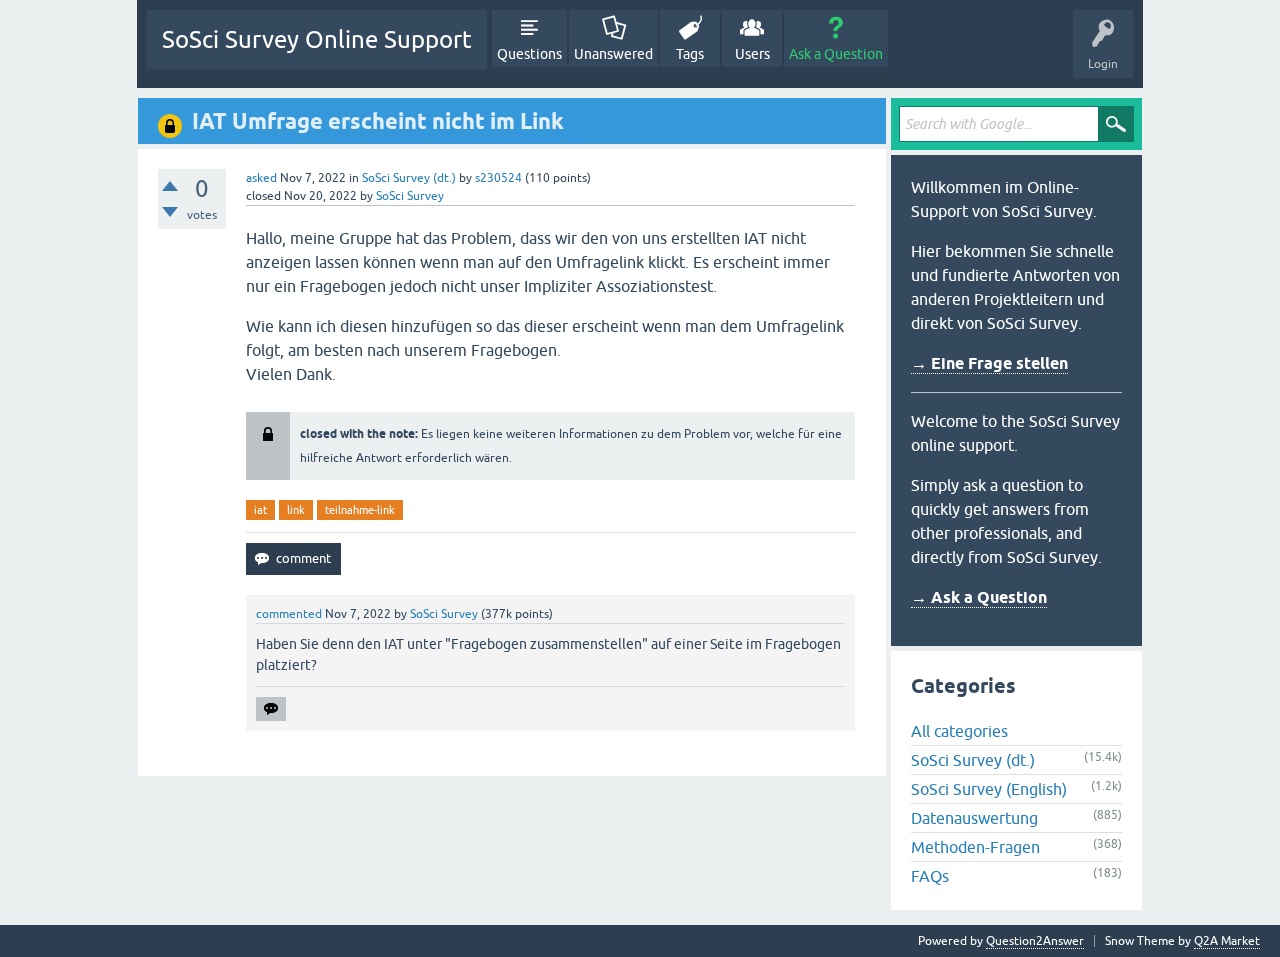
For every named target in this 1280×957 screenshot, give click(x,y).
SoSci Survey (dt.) (409, 178)
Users (752, 54)
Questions (529, 54)
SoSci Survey (410, 196)
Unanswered (613, 54)
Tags (690, 54)
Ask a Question (836, 54)
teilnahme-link (360, 510)
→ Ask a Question (979, 597)
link (296, 510)
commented (289, 614)
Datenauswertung (974, 818)
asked (261, 178)
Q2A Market (1227, 941)
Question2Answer (1035, 941)
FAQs (930, 876)
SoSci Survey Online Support (317, 39)
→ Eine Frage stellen (989, 363)
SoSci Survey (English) (989, 789)
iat (260, 510)
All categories (959, 731)
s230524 (498, 178)
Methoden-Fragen (975, 847)
